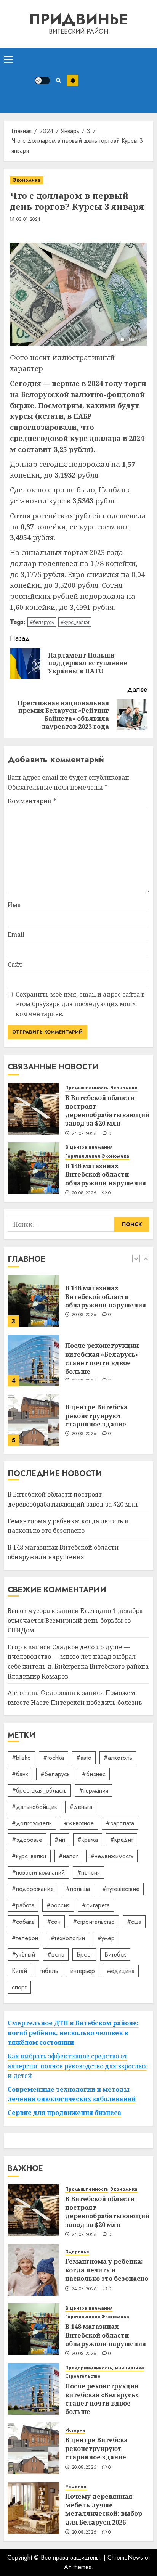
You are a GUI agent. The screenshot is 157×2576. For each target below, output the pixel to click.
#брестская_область (39, 1790)
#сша (134, 1922)
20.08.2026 (84, 1193)
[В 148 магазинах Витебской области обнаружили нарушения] (34, 1168)
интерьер (83, 1971)
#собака (23, 1922)
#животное (79, 1823)
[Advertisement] (116, 80)
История (75, 2430)
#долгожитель (32, 1823)
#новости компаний (38, 1873)
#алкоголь (118, 1758)
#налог (68, 1856)
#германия (94, 1790)
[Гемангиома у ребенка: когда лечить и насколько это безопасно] (34, 2270)
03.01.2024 (29, 220)
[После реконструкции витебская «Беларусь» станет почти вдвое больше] (34, 1360)
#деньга (81, 1807)
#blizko (21, 1758)
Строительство (83, 2376)
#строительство (94, 1922)
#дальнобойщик (34, 1807)
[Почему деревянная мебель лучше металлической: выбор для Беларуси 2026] (34, 2508)
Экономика (27, 180)
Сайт (15, 965)
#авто (84, 1758)
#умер (106, 1938)
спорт (19, 1987)
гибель (49, 1971)
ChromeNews (125, 2558)
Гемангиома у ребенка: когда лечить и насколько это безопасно (107, 2270)
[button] (8, 59)
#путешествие (121, 1889)
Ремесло (76, 2487)
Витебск (115, 1955)
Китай (19, 1971)
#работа (23, 1905)
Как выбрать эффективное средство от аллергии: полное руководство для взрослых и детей (77, 2066)
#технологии (68, 1938)
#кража (88, 1840)
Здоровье (77, 2252)
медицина (121, 1971)
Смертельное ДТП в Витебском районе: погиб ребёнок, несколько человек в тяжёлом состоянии (73, 2033)
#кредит (122, 1840)
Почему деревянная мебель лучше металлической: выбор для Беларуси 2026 (104, 2509)
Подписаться (73, 80)
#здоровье (27, 1840)
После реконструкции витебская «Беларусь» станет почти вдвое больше (102, 1358)
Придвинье (78, 19)
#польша (78, 1889)
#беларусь (42, 622)
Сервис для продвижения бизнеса (64, 2113)
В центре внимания (89, 1147)
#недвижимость (112, 1856)
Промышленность (87, 1088)
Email (16, 934)
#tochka (54, 1758)
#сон (54, 1922)
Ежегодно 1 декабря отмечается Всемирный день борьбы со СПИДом (75, 1620)
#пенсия (88, 1873)
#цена (56, 1955)
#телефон (25, 1938)
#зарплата (120, 1823)
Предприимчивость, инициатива (105, 2368)
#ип (60, 1840)
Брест (84, 1955)
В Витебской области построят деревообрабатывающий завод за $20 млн (107, 1110)
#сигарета (96, 1905)
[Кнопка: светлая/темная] (42, 80)
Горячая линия (83, 1156)
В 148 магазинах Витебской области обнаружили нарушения (106, 1175)
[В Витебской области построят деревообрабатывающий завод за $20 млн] (34, 1109)
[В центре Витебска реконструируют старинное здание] (34, 1420)
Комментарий (32, 801)
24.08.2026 (84, 1134)
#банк (20, 1774)
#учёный (23, 1955)
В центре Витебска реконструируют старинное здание (96, 1416)
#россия (58, 1905)
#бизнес (94, 1774)
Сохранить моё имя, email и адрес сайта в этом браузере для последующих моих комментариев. (80, 1004)
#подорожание (33, 1889)
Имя (14, 905)
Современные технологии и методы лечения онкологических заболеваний (72, 2094)
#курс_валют (75, 622)
